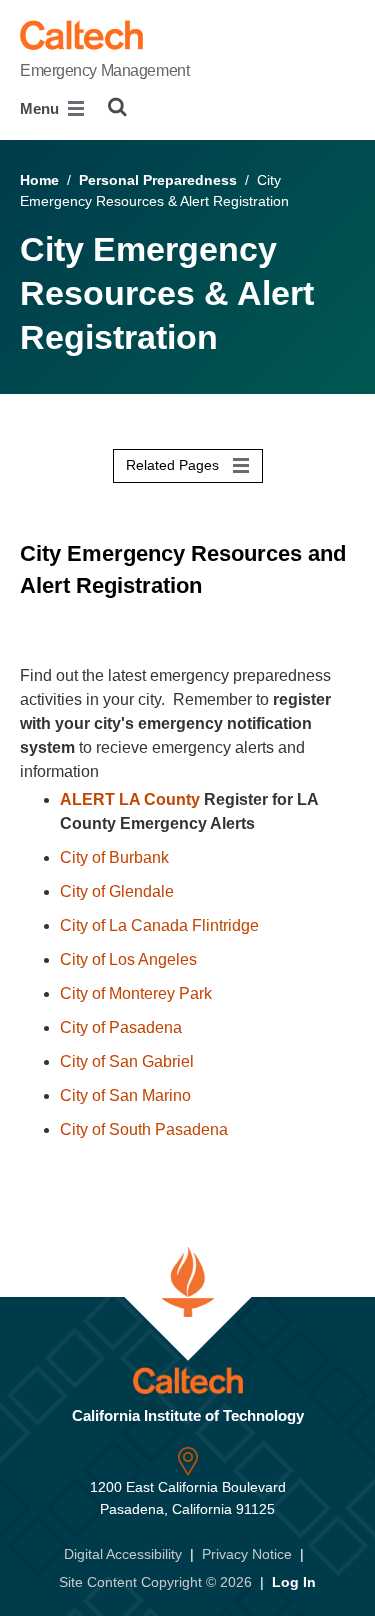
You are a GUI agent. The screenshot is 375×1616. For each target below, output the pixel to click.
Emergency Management (104, 70)
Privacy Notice (247, 1554)
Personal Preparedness (158, 180)
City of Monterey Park (136, 993)
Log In (294, 1582)
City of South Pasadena (144, 1129)
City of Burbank (114, 857)
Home (39, 180)
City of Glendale (117, 891)
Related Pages (174, 465)
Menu (41, 108)
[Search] (117, 107)
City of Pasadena (121, 1027)
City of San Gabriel (127, 1061)
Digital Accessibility (123, 1554)
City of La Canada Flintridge (159, 925)
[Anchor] (34, 617)
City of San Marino (125, 1095)
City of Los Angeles (128, 959)
